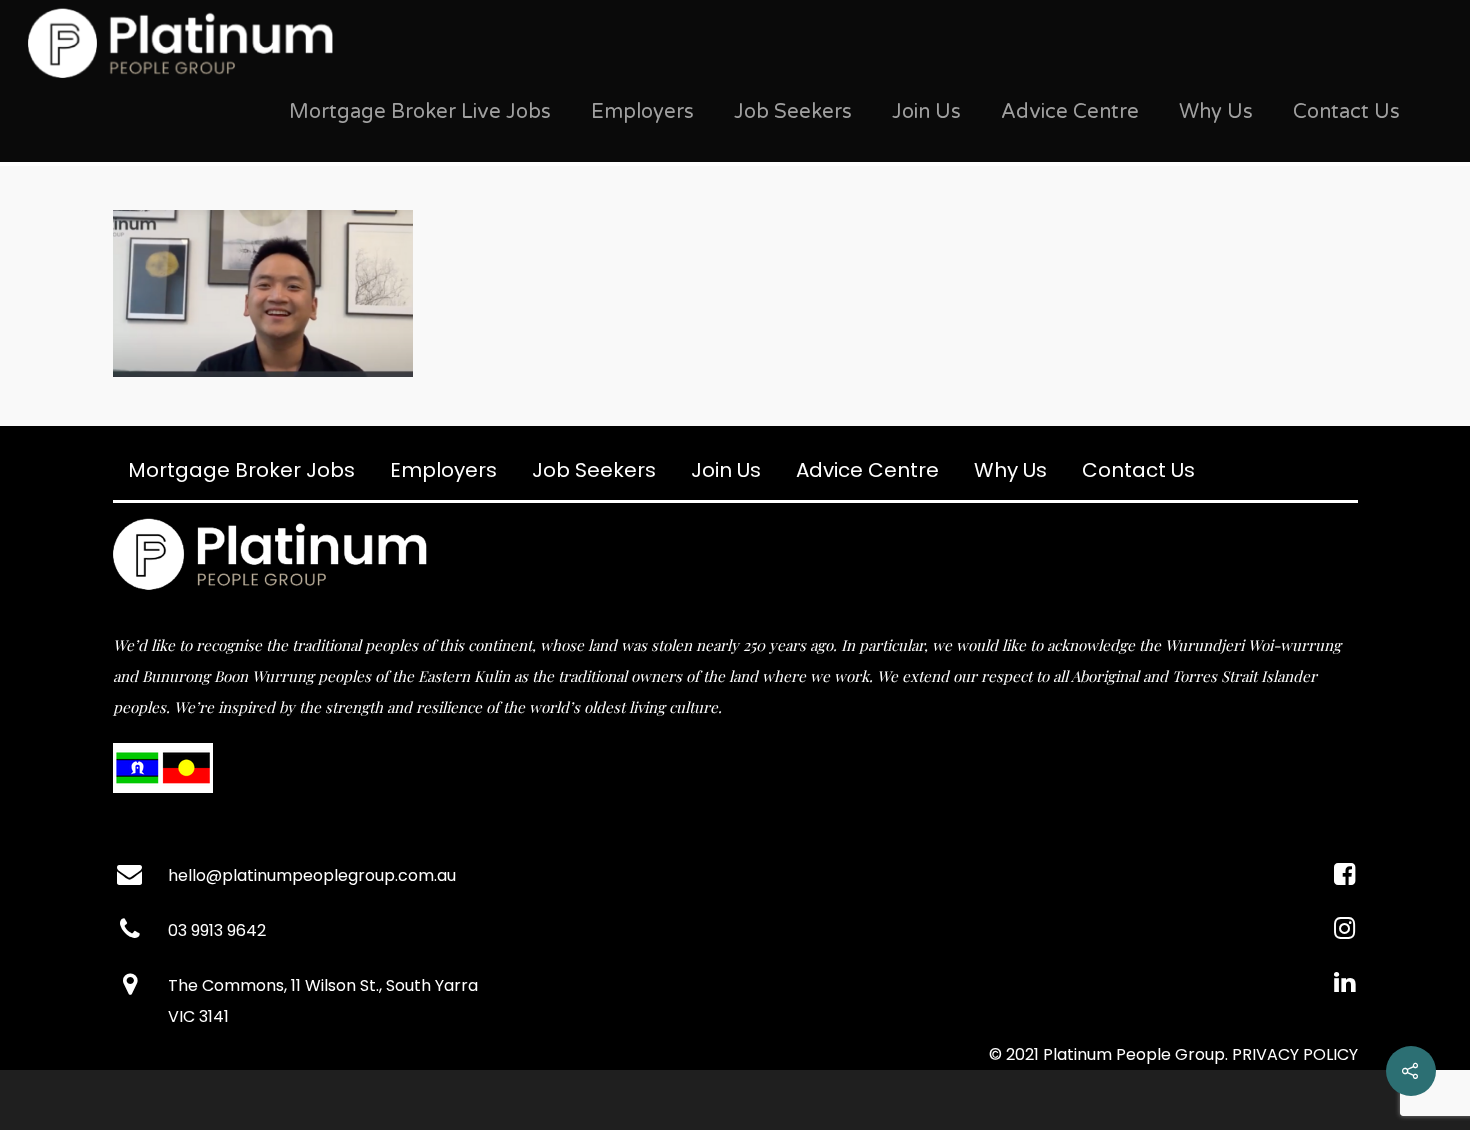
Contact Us (1346, 112)
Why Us (1216, 112)
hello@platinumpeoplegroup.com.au (312, 875)
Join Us (926, 112)
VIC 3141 (198, 1016)
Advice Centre (1070, 112)
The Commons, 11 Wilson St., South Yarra (323, 985)
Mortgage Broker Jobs (241, 470)
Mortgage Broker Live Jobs (420, 112)
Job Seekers (793, 112)
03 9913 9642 (217, 930)
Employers (642, 112)
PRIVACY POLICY (1295, 1054)
